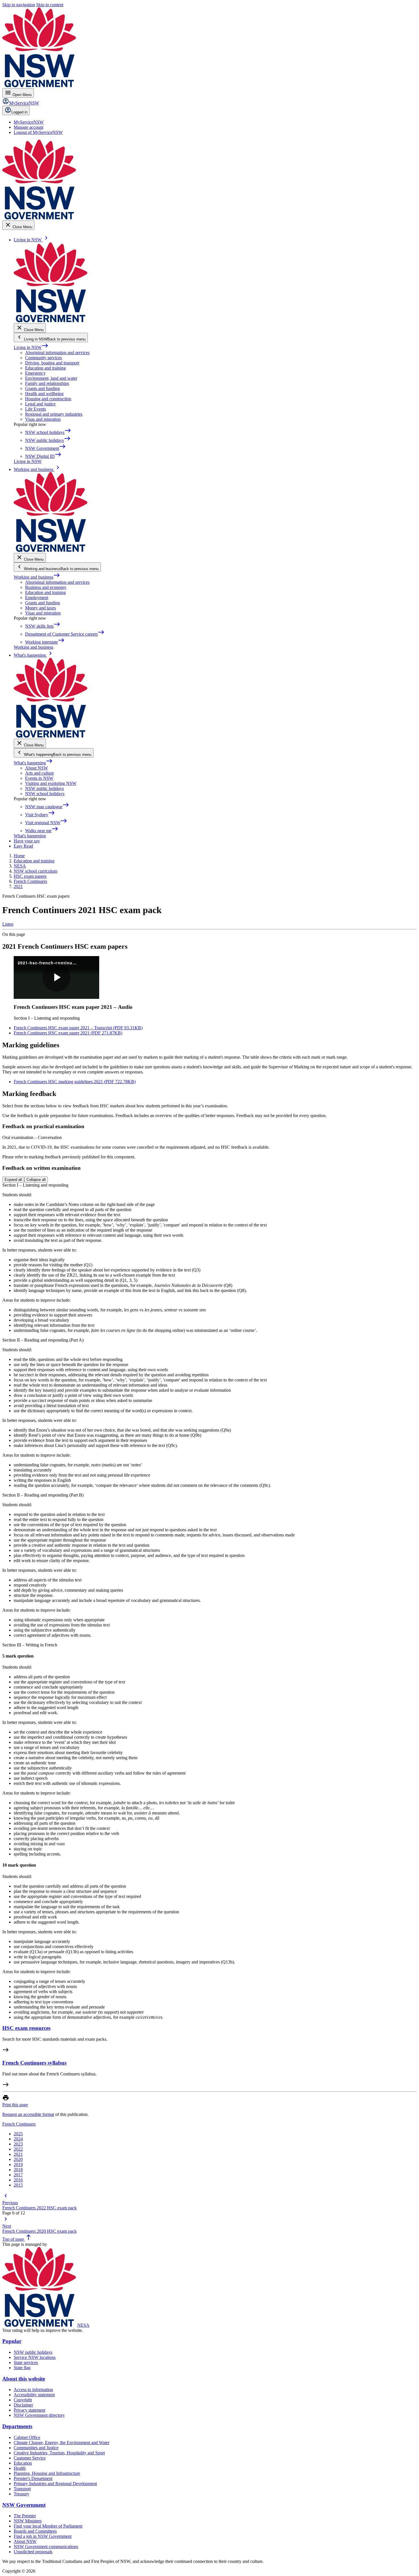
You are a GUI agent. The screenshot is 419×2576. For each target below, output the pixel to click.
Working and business (37, 577)
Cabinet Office (27, 2437)
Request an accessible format (28, 2114)
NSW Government (24, 2505)
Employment (37, 598)
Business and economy (46, 587)
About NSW (36, 768)
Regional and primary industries (54, 414)
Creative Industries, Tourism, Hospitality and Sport (59, 2453)
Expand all (13, 1180)
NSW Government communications (46, 2547)
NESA (83, 2325)
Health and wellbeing (44, 394)
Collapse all (36, 1180)
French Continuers (19, 2124)
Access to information (33, 2390)
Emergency (35, 373)
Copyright (23, 2400)
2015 (18, 2185)
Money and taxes (40, 608)
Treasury (22, 2494)
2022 (18, 2149)
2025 (18, 2134)
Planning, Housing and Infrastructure (47, 2473)
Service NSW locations (35, 2357)
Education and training (45, 368)
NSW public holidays (44, 788)
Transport (22, 2489)
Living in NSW (31, 347)
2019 (18, 2164)
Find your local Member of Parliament (48, 2526)
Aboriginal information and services (57, 353)
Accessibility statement (34, 2395)
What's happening (33, 763)
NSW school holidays (45, 794)
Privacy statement (30, 2410)
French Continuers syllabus (34, 2063)
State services (26, 2362)
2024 (18, 2139)
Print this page (15, 2105)
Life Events (35, 409)
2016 (18, 2180)
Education (23, 2463)
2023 (18, 2144)
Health (20, 2468)
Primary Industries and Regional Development (55, 2484)
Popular (12, 2341)
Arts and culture (39, 773)
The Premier (25, 2516)
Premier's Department (33, 2478)
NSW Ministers (28, 2521)
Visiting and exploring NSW (51, 783)
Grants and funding (42, 388)
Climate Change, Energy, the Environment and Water (62, 2443)
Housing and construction (48, 399)
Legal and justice (40, 404)
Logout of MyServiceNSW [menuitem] (38, 132)
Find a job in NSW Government (43, 2536)
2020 (18, 2159)
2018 (18, 2170)
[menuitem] (29, 122)
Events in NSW (39, 778)
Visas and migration (43, 419)
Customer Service (30, 2458)
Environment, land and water (51, 378)
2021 (18, 2154)
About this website (24, 2379)
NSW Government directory (39, 2415)
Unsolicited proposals (33, 2552)
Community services (43, 358)
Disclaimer (23, 2405)
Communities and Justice (36, 2448)
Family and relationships (47, 383)
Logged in (19, 112)
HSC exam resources (26, 2028)
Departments (17, 2426)
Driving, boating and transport (52, 363)
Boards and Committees (35, 2531)
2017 (18, 2175)
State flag (22, 2368)
